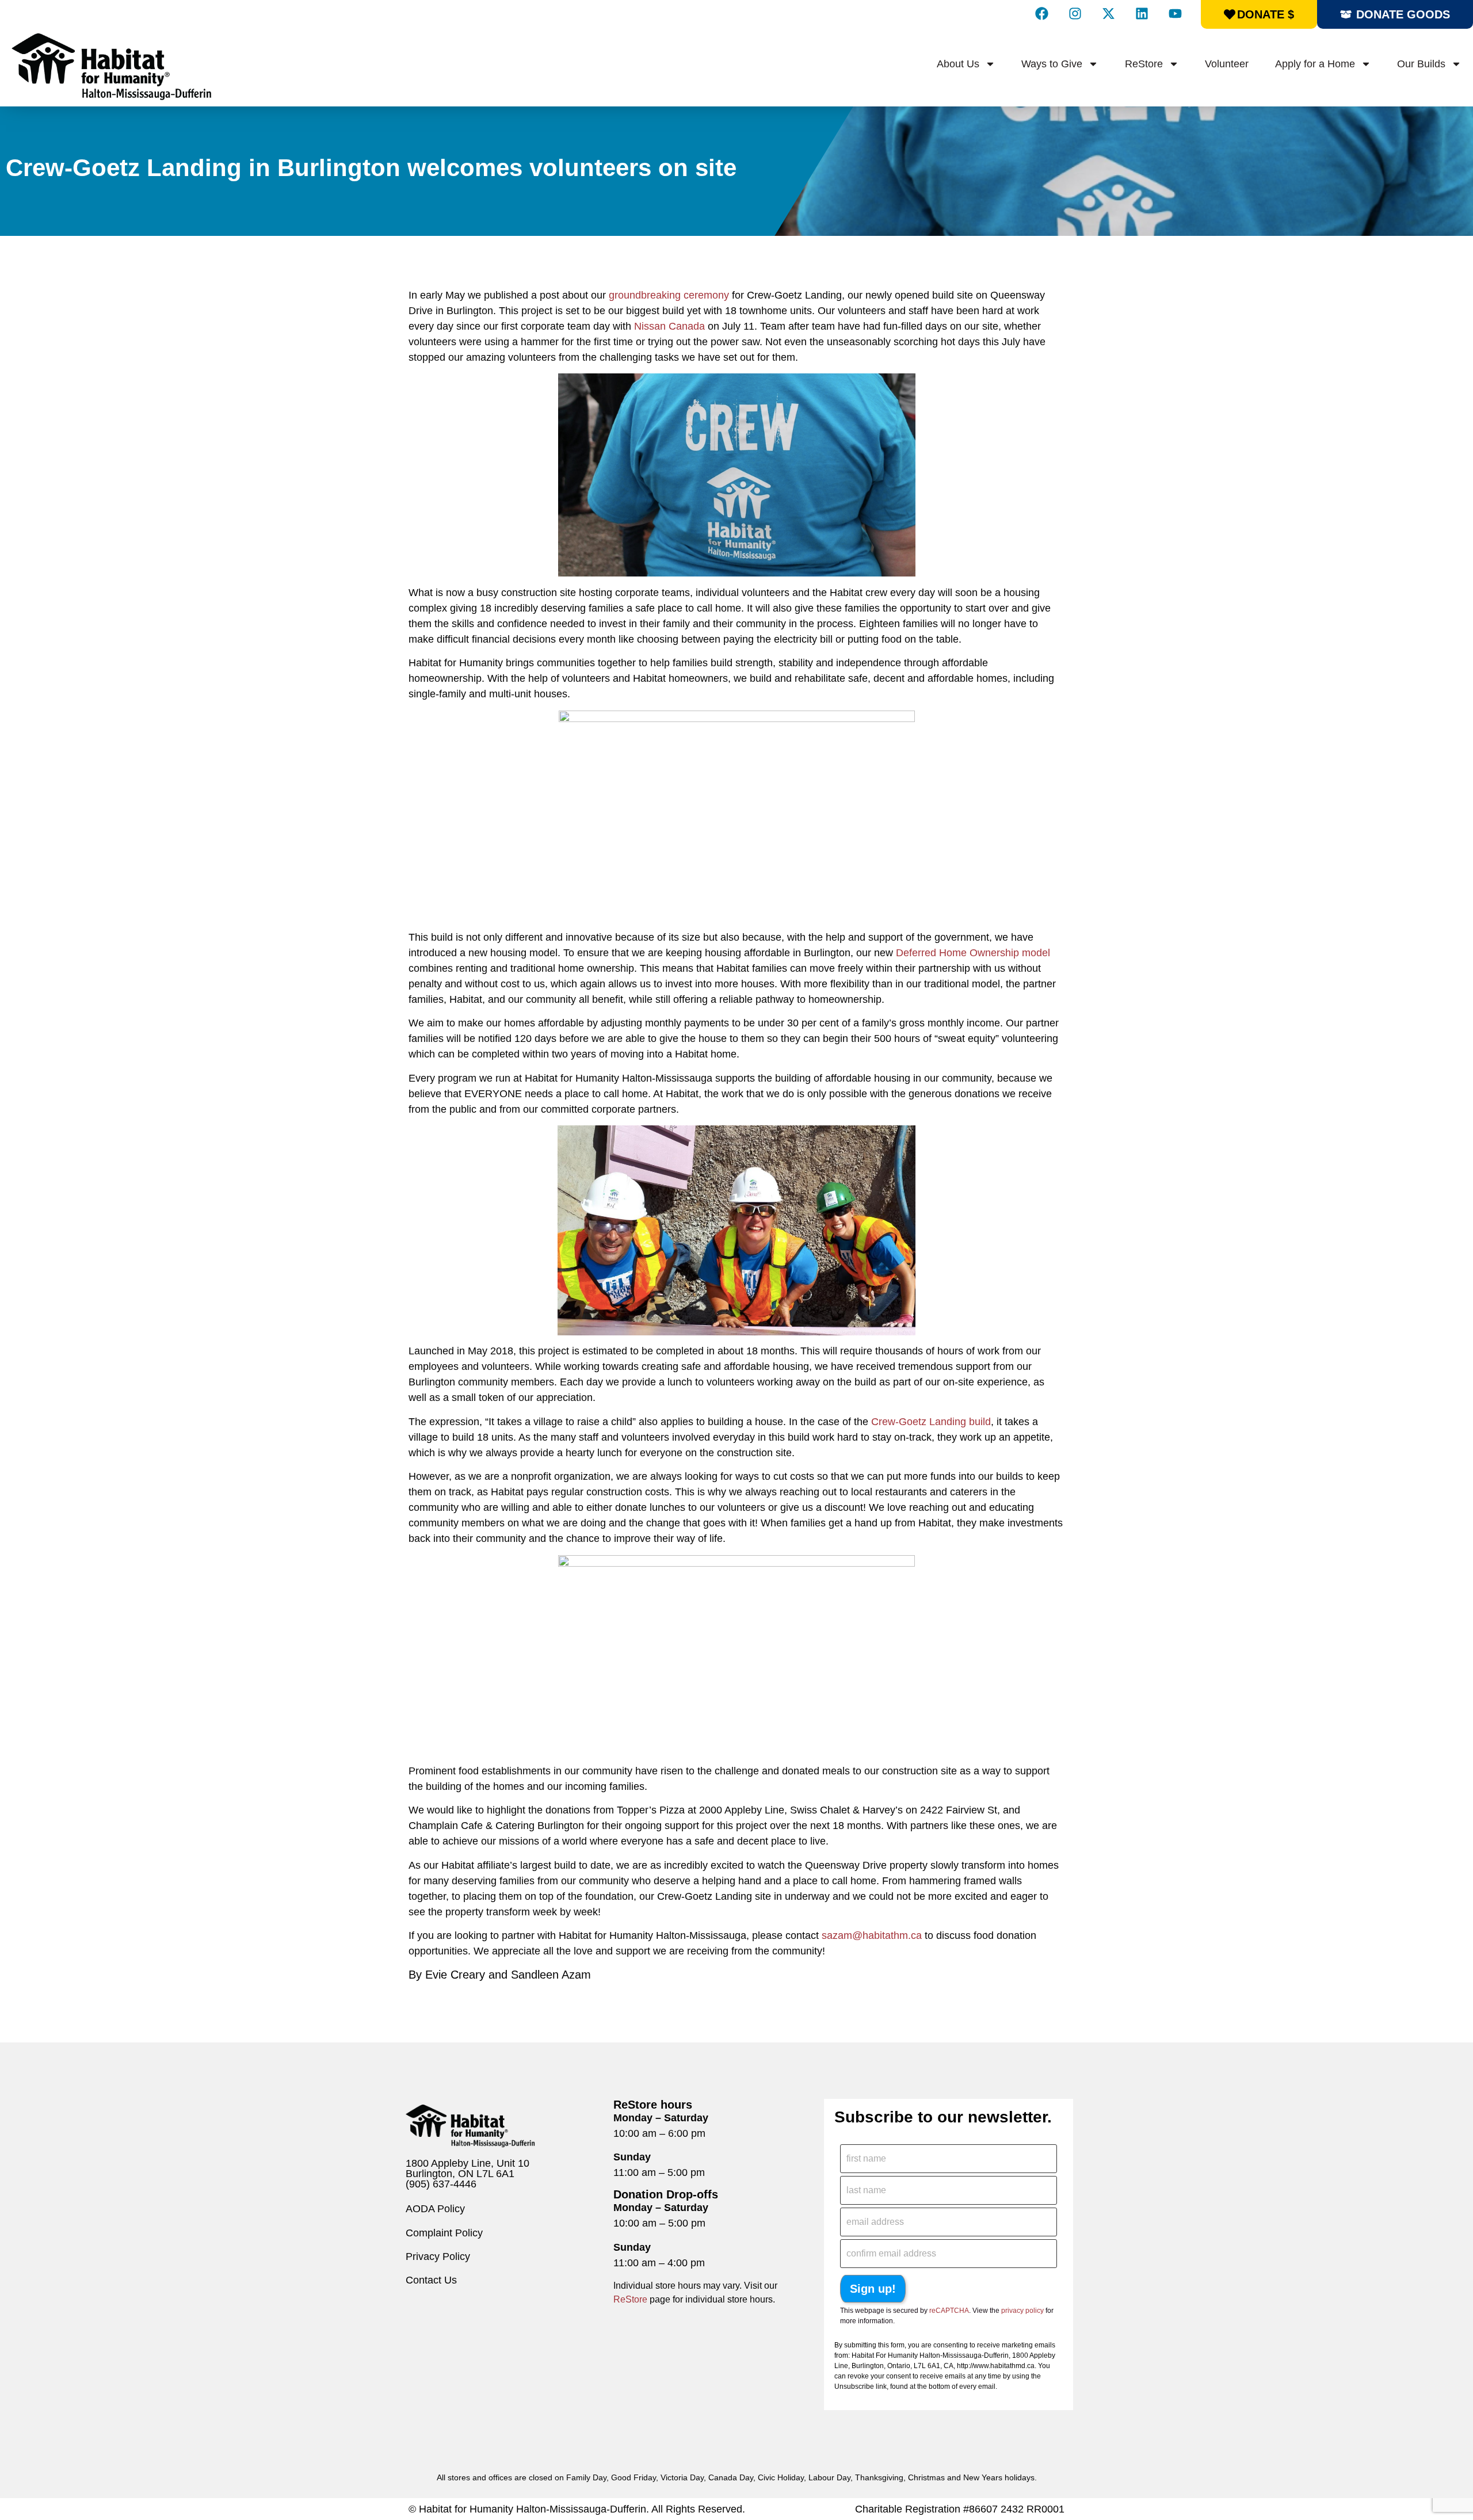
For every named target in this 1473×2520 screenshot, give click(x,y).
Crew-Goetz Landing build (931, 1422)
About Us (958, 64)
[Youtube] (1175, 13)
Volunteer (1227, 64)
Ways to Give (1052, 64)
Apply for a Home (1315, 64)
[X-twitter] (1108, 13)
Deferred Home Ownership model (973, 953)
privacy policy (1022, 2311)
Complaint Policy (444, 2233)
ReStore (1144, 64)
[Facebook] (1041, 13)
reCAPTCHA (949, 2311)
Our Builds (1421, 64)
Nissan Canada (669, 326)
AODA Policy (435, 2209)
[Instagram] (1075, 13)
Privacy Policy (438, 2256)
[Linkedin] (1142, 13)
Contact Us (431, 2280)
